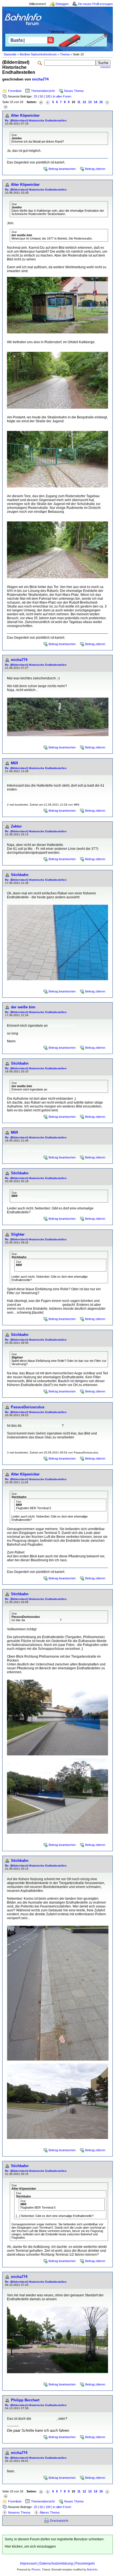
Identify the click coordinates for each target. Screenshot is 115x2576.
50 (41, 96)
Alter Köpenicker (25, 115)
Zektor (16, 826)
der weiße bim (23, 1007)
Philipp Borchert (25, 2400)
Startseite (10, 54)
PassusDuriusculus (28, 1407)
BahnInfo (92, 2570)
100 (48, 96)
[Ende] (6, 107)
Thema (65, 54)
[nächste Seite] (107, 102)
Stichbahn (20, 875)
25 (35, 96)
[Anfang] (41, 102)
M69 (14, 763)
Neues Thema (74, 91)
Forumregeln (85, 2563)
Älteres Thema (50, 2512)
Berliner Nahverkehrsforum (38, 54)
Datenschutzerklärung (56, 2563)
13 (90, 102)
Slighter (18, 1234)
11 (79, 102)
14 (95, 102)
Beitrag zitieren (95, 169)
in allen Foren (62, 96)
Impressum (28, 2563)
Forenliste (15, 91)
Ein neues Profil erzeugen (95, 4)
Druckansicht (59, 2521)
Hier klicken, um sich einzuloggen (30, 2546)
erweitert (106, 67)
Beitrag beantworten (62, 169)
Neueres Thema (19, 2512)
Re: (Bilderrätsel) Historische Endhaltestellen (36, 120)
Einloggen (62, 4)
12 (84, 102)
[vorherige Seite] (48, 102)
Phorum (36, 2570)
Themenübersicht (43, 91)
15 (101, 102)
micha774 (40, 79)
